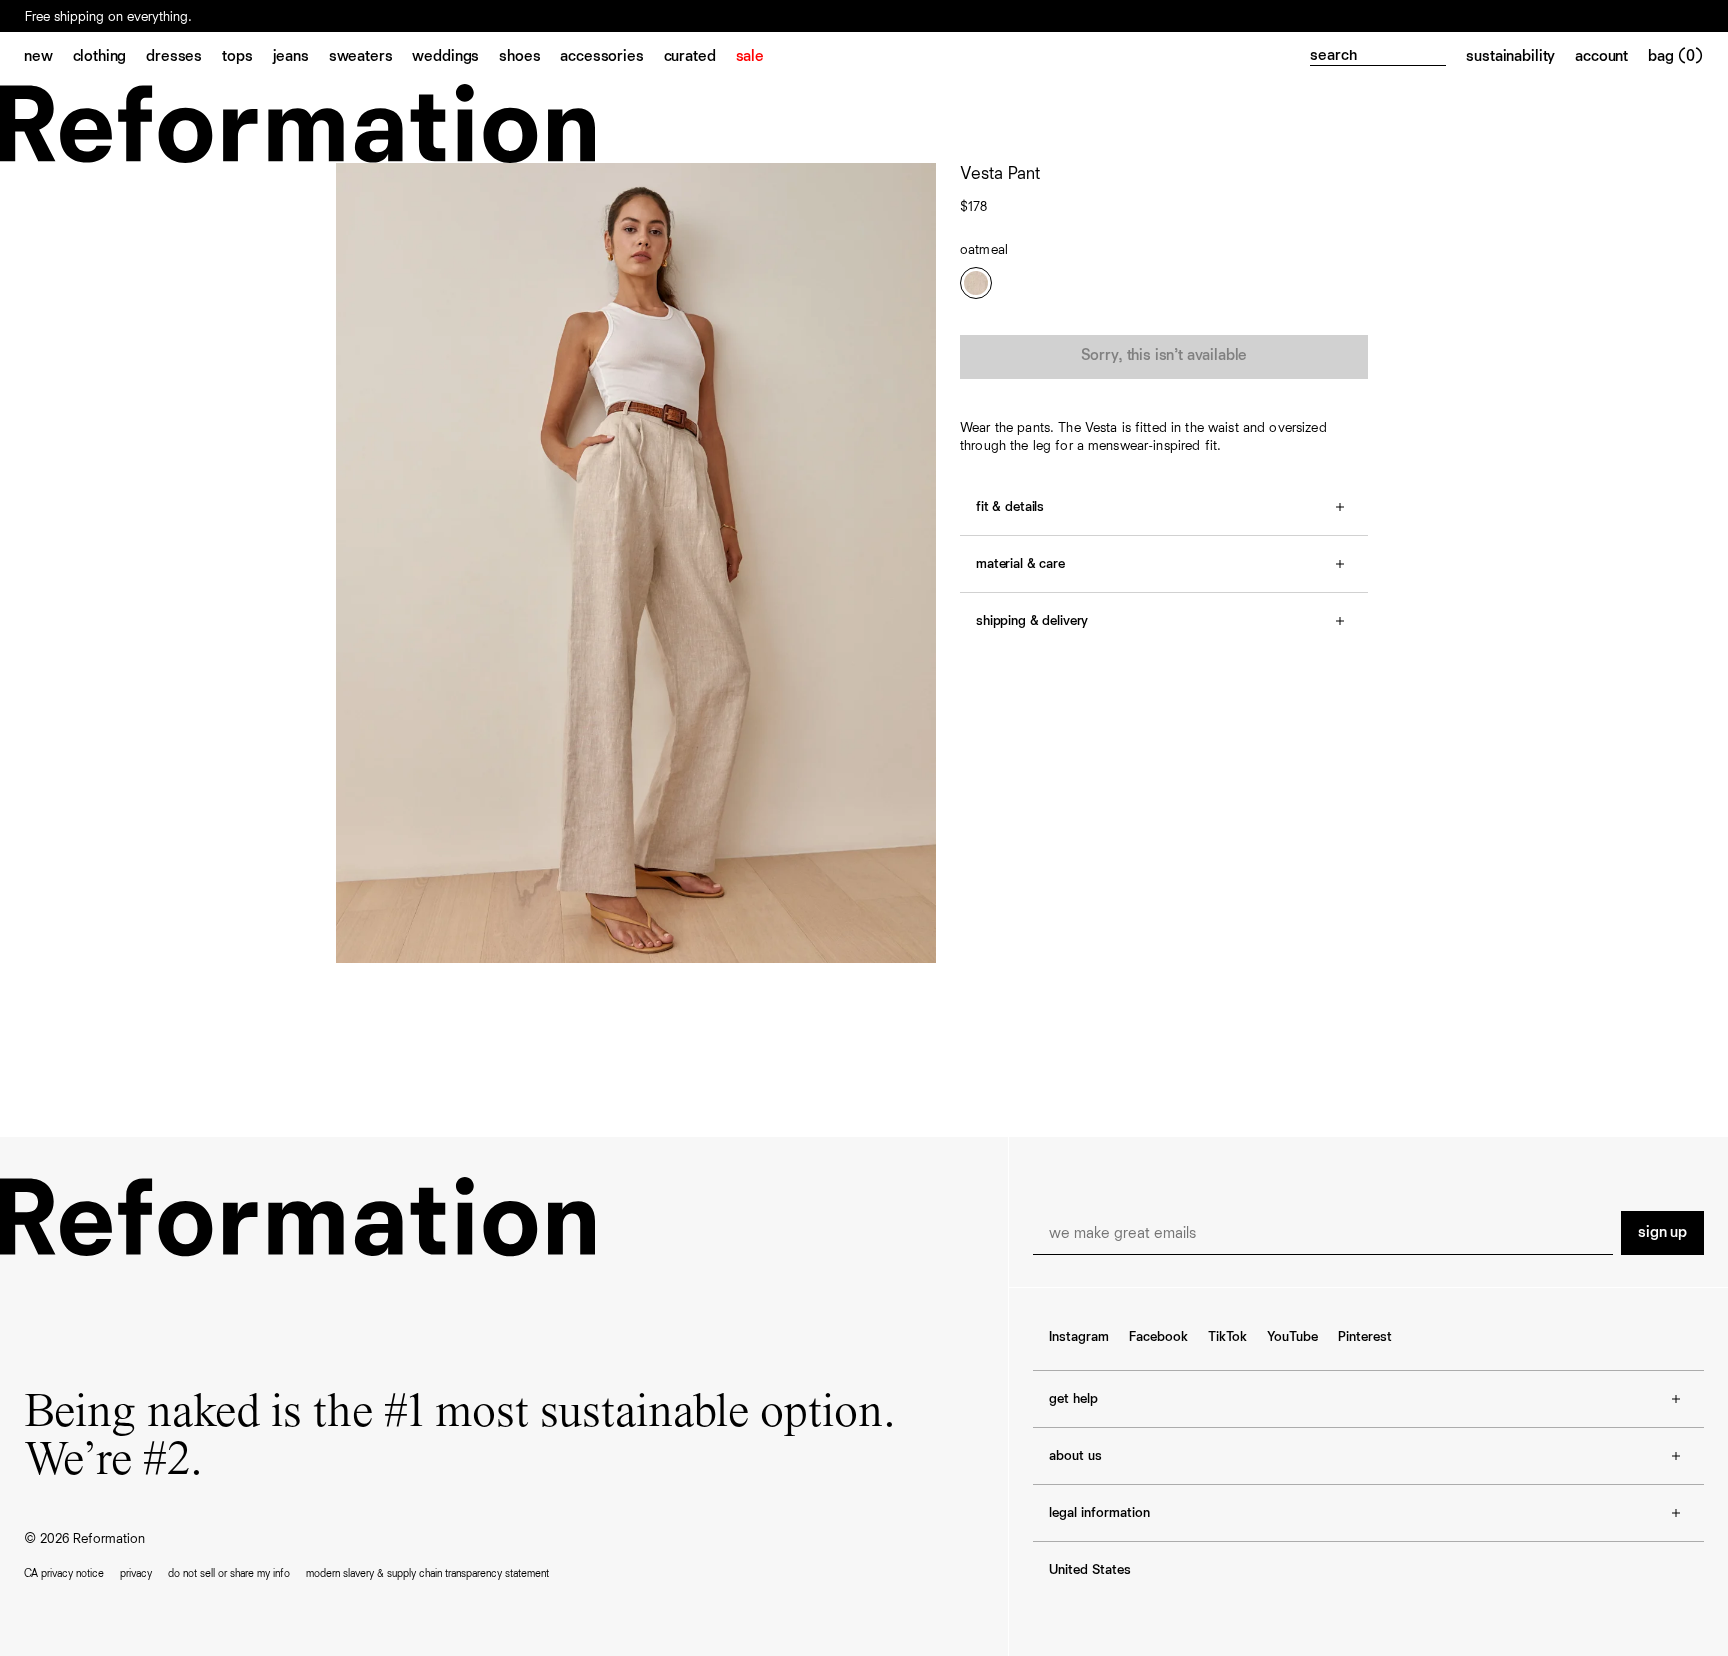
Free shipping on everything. (108, 17)
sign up (1662, 1233)
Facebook (1158, 1337)
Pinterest (1365, 1337)
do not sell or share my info (229, 1573)
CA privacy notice (64, 1573)
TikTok (1227, 1337)
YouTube (1292, 1337)
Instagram (1079, 1337)
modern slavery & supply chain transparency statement (427, 1573)
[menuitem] (48, 58)
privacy (136, 1573)
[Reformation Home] (864, 123)
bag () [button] (1676, 57)
